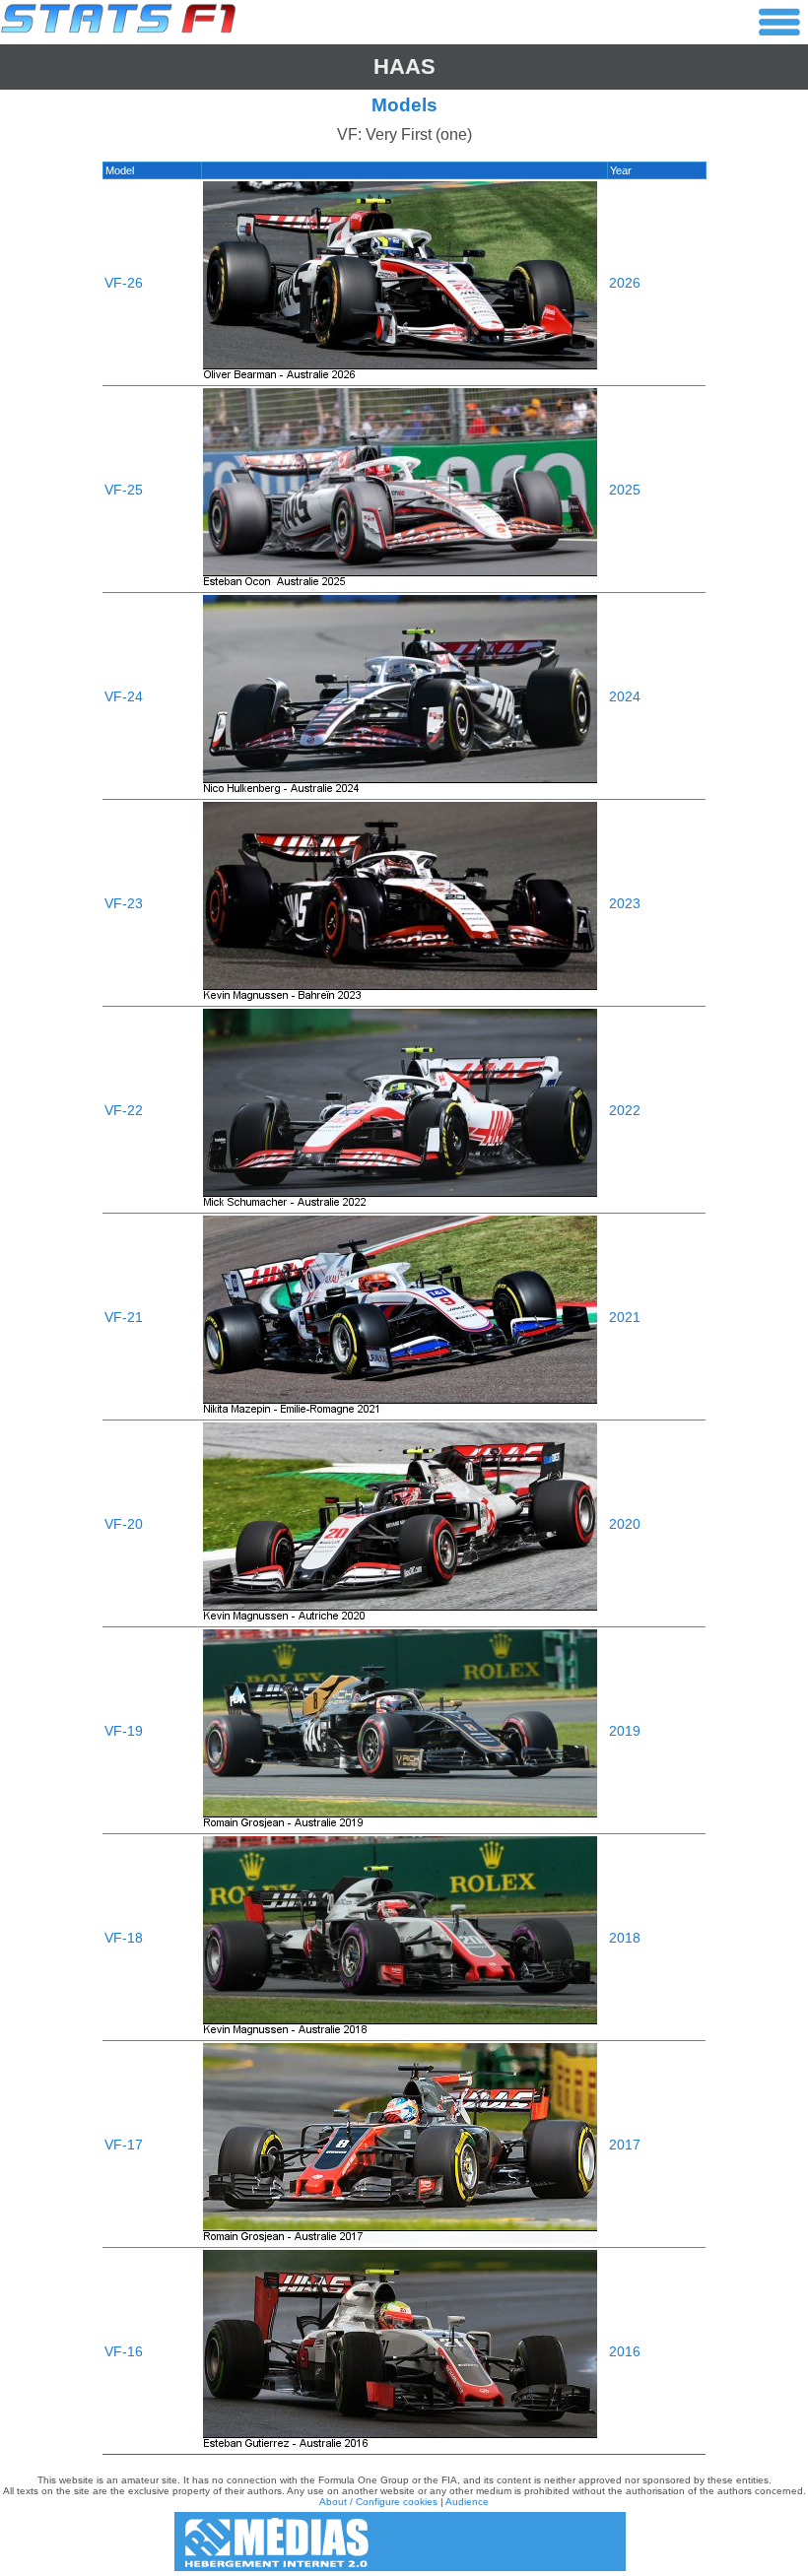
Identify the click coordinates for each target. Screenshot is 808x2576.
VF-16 (124, 2351)
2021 (625, 1317)
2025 (625, 490)
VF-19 (124, 1731)
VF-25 (124, 490)
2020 (625, 1524)
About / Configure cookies (378, 2502)
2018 (625, 1938)
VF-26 (124, 283)
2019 (625, 1731)
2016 (625, 2351)
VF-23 (124, 903)
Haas (404, 66)
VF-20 (124, 1524)
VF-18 (124, 1938)
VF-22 (124, 1110)
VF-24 (124, 696)
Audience (467, 2502)
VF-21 (124, 1317)
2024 (625, 696)
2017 (625, 2145)
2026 (625, 283)
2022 (625, 1110)
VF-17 (124, 2145)
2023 (625, 903)
